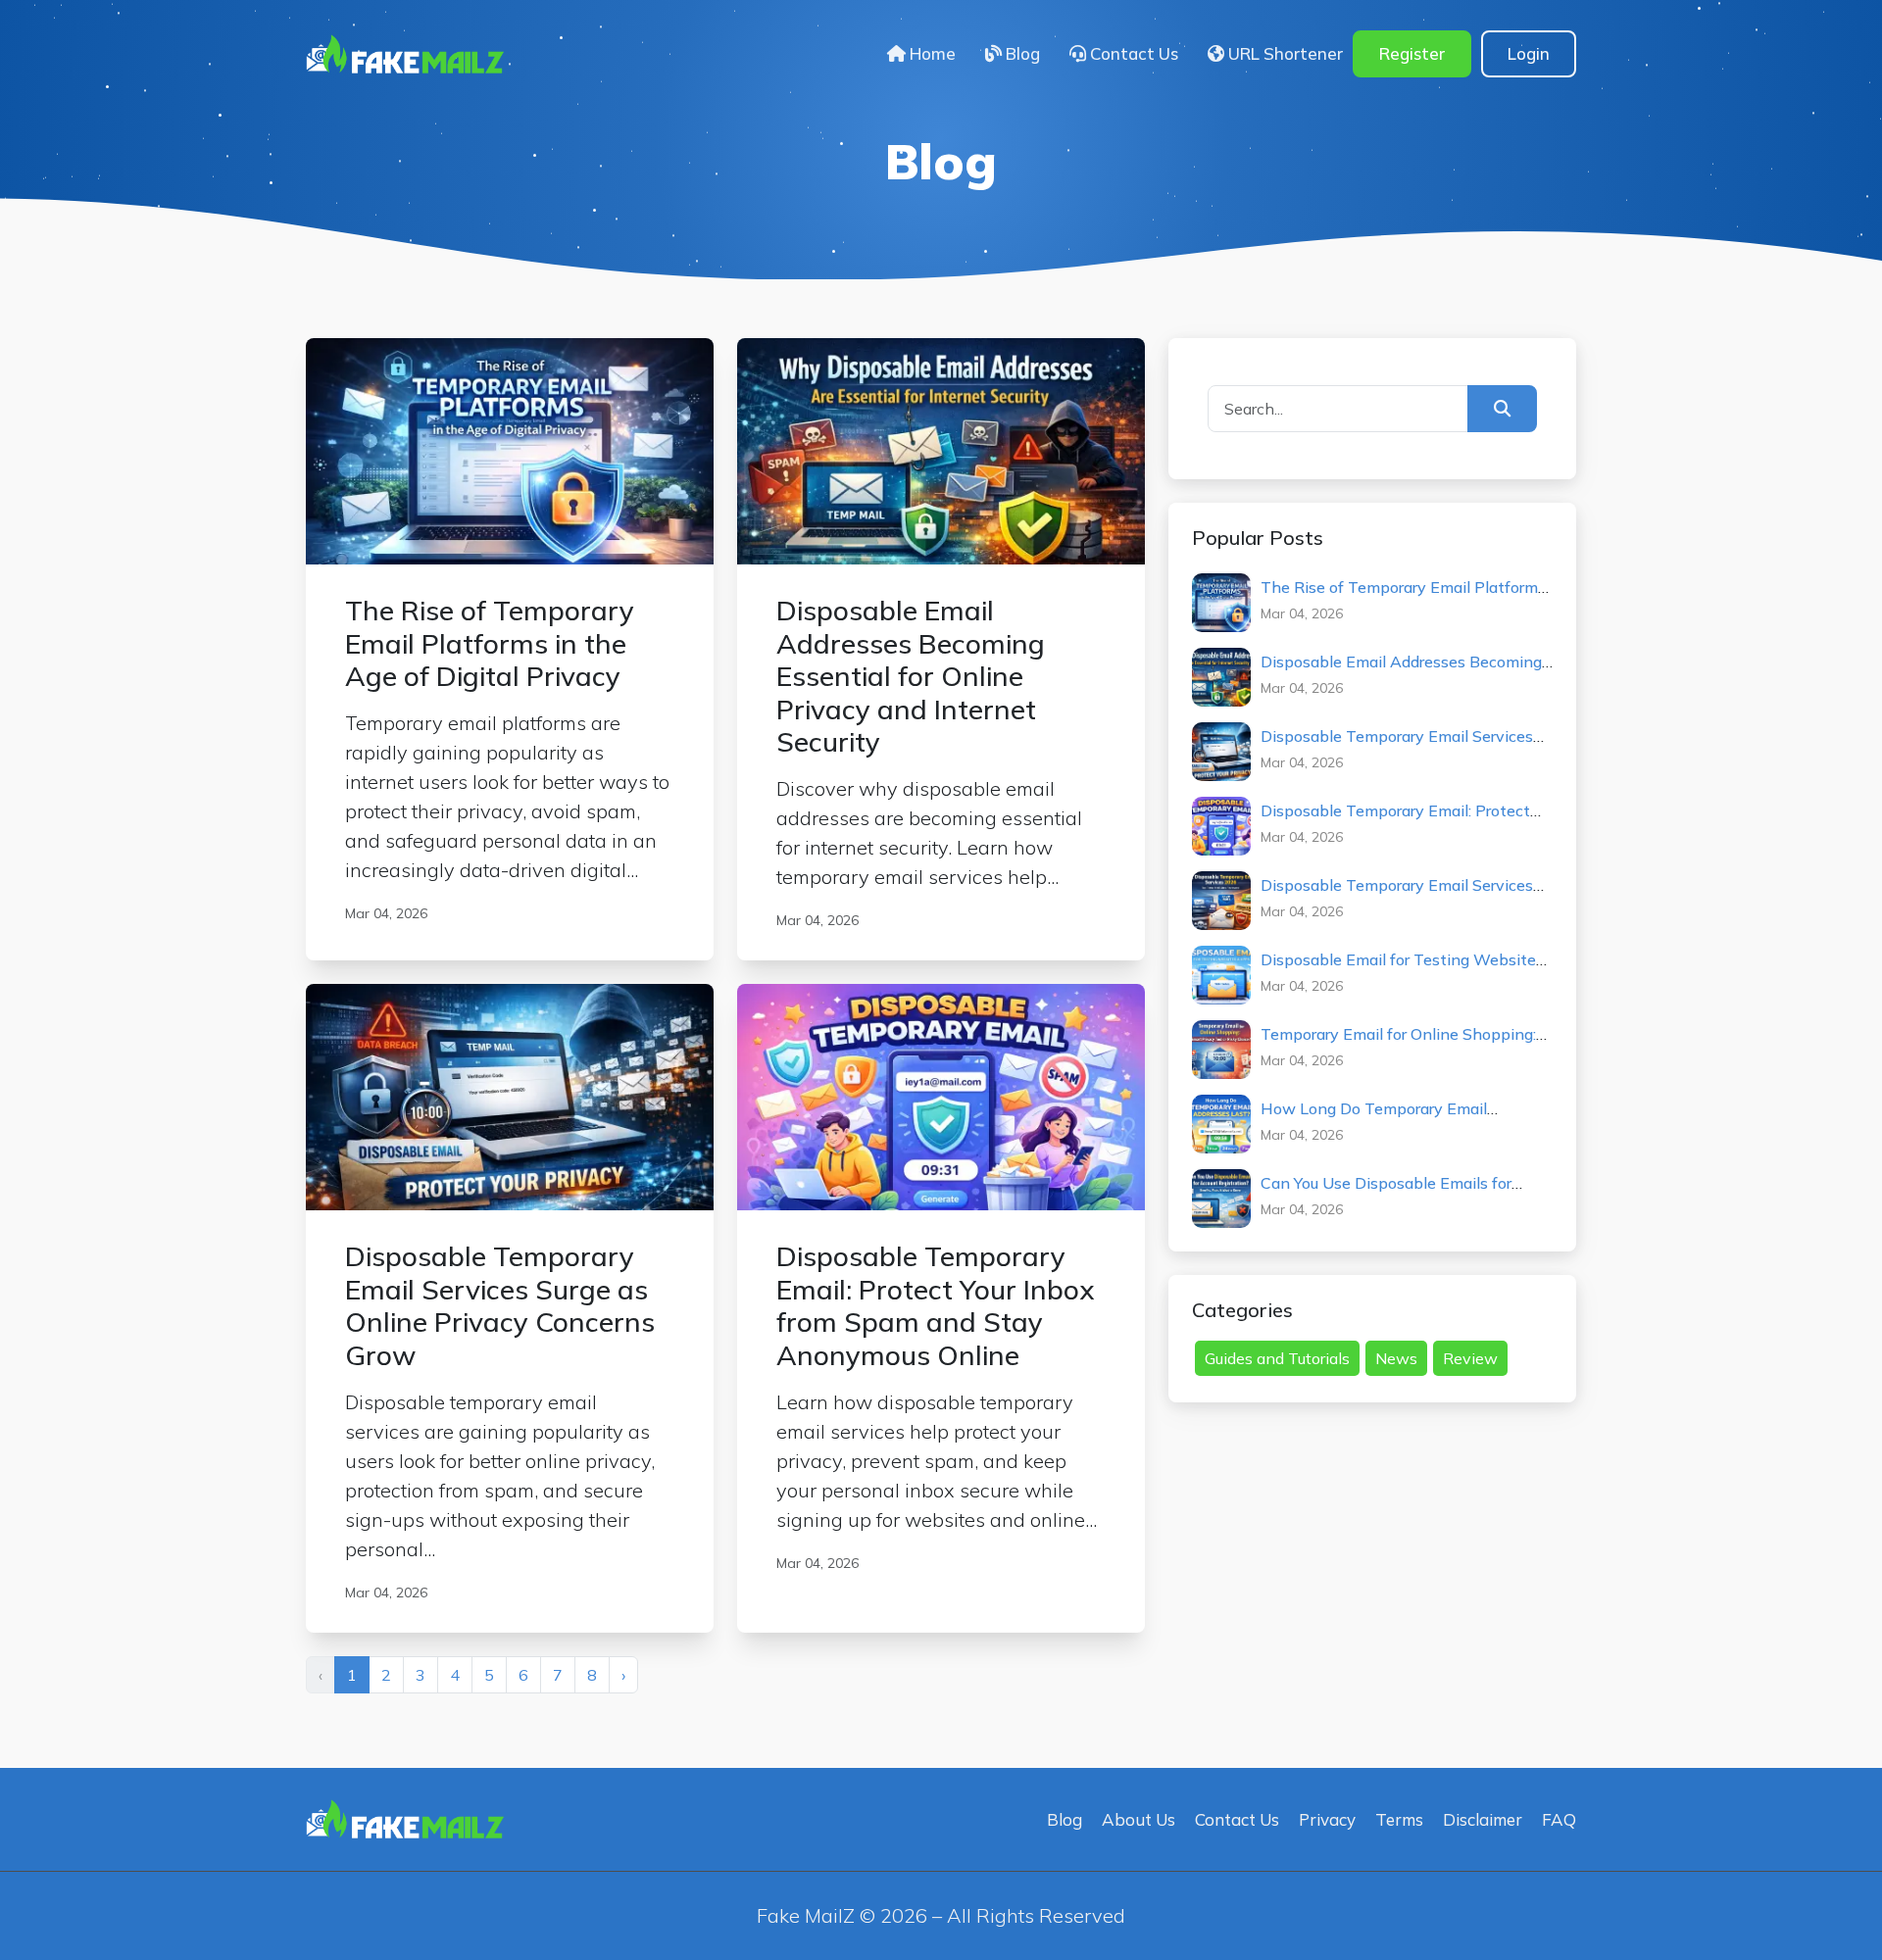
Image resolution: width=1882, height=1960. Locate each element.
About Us (1139, 1819)
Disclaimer (1483, 1819)
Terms (1399, 1819)
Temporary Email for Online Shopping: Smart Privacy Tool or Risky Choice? (1398, 1043)
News (1396, 1358)
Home (931, 53)
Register (1412, 53)
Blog (1021, 53)
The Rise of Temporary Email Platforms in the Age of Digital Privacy (1403, 596)
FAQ (1559, 1819)
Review (1470, 1358)
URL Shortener (1284, 53)
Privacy (1327, 1819)
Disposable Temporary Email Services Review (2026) (1397, 894)
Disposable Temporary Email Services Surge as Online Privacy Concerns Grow (1403, 745)
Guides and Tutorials (1277, 1358)
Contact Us (1132, 53)
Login (1529, 53)
